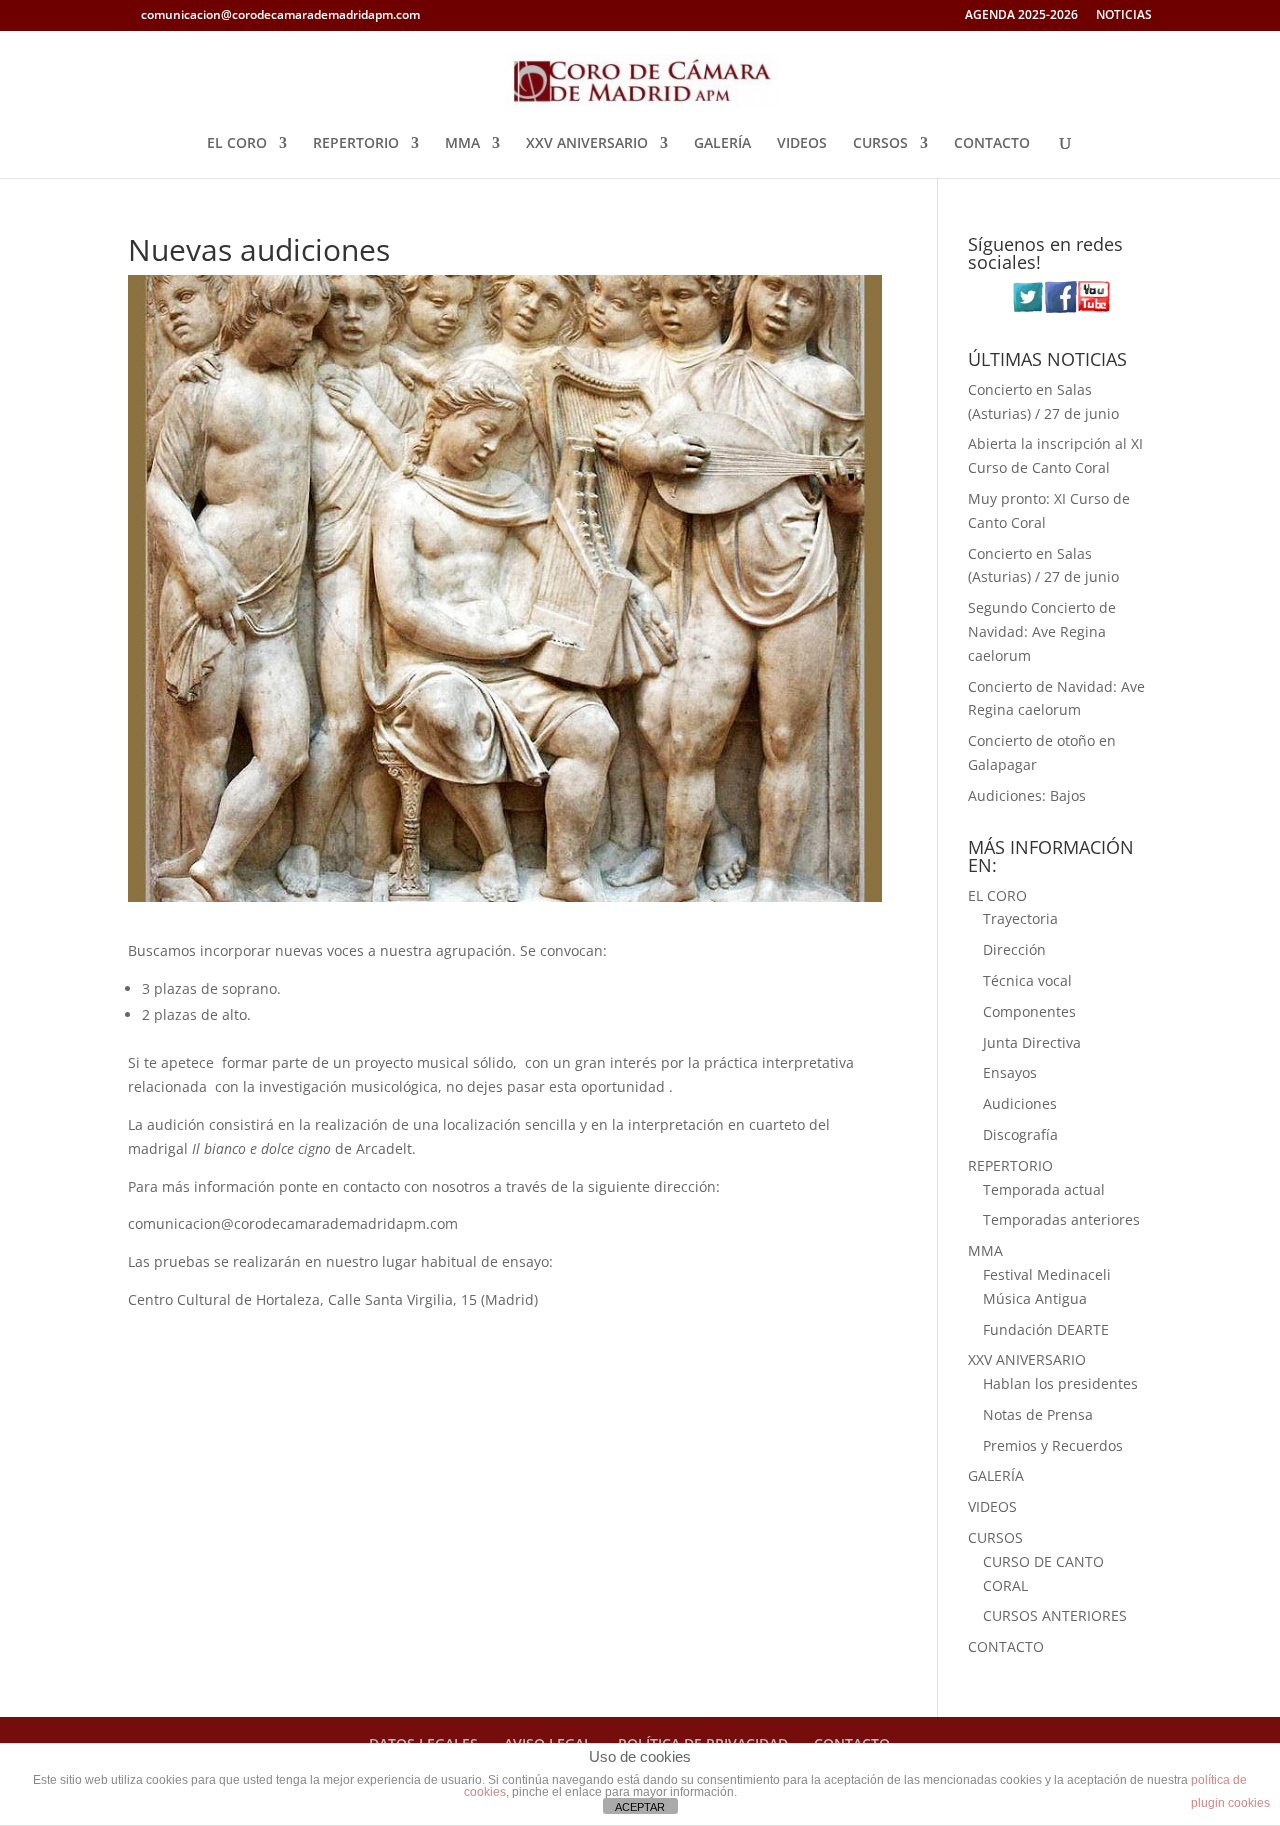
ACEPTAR (640, 1807)
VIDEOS (802, 144)
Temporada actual (1044, 1189)
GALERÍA (722, 144)
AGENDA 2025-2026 (1021, 16)
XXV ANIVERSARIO (587, 144)
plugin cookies (1230, 1803)
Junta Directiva (1032, 1042)
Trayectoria (1020, 918)
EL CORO (237, 144)
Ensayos (1010, 1072)
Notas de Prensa (1038, 1414)
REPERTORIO (356, 144)
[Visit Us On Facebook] (1060, 307)
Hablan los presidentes (1060, 1383)
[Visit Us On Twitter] (1027, 307)
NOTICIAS (1124, 16)
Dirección (1014, 949)
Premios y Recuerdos (1053, 1445)
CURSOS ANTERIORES (1055, 1615)
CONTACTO (992, 144)
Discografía (1020, 1134)
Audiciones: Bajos (1027, 795)
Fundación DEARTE (1046, 1329)
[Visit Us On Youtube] (1093, 307)
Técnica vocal (1027, 980)
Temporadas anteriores (1061, 1219)
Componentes (1029, 1011)
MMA (462, 144)
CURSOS (880, 144)
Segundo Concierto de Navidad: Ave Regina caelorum (1042, 631)
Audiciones (1020, 1103)
